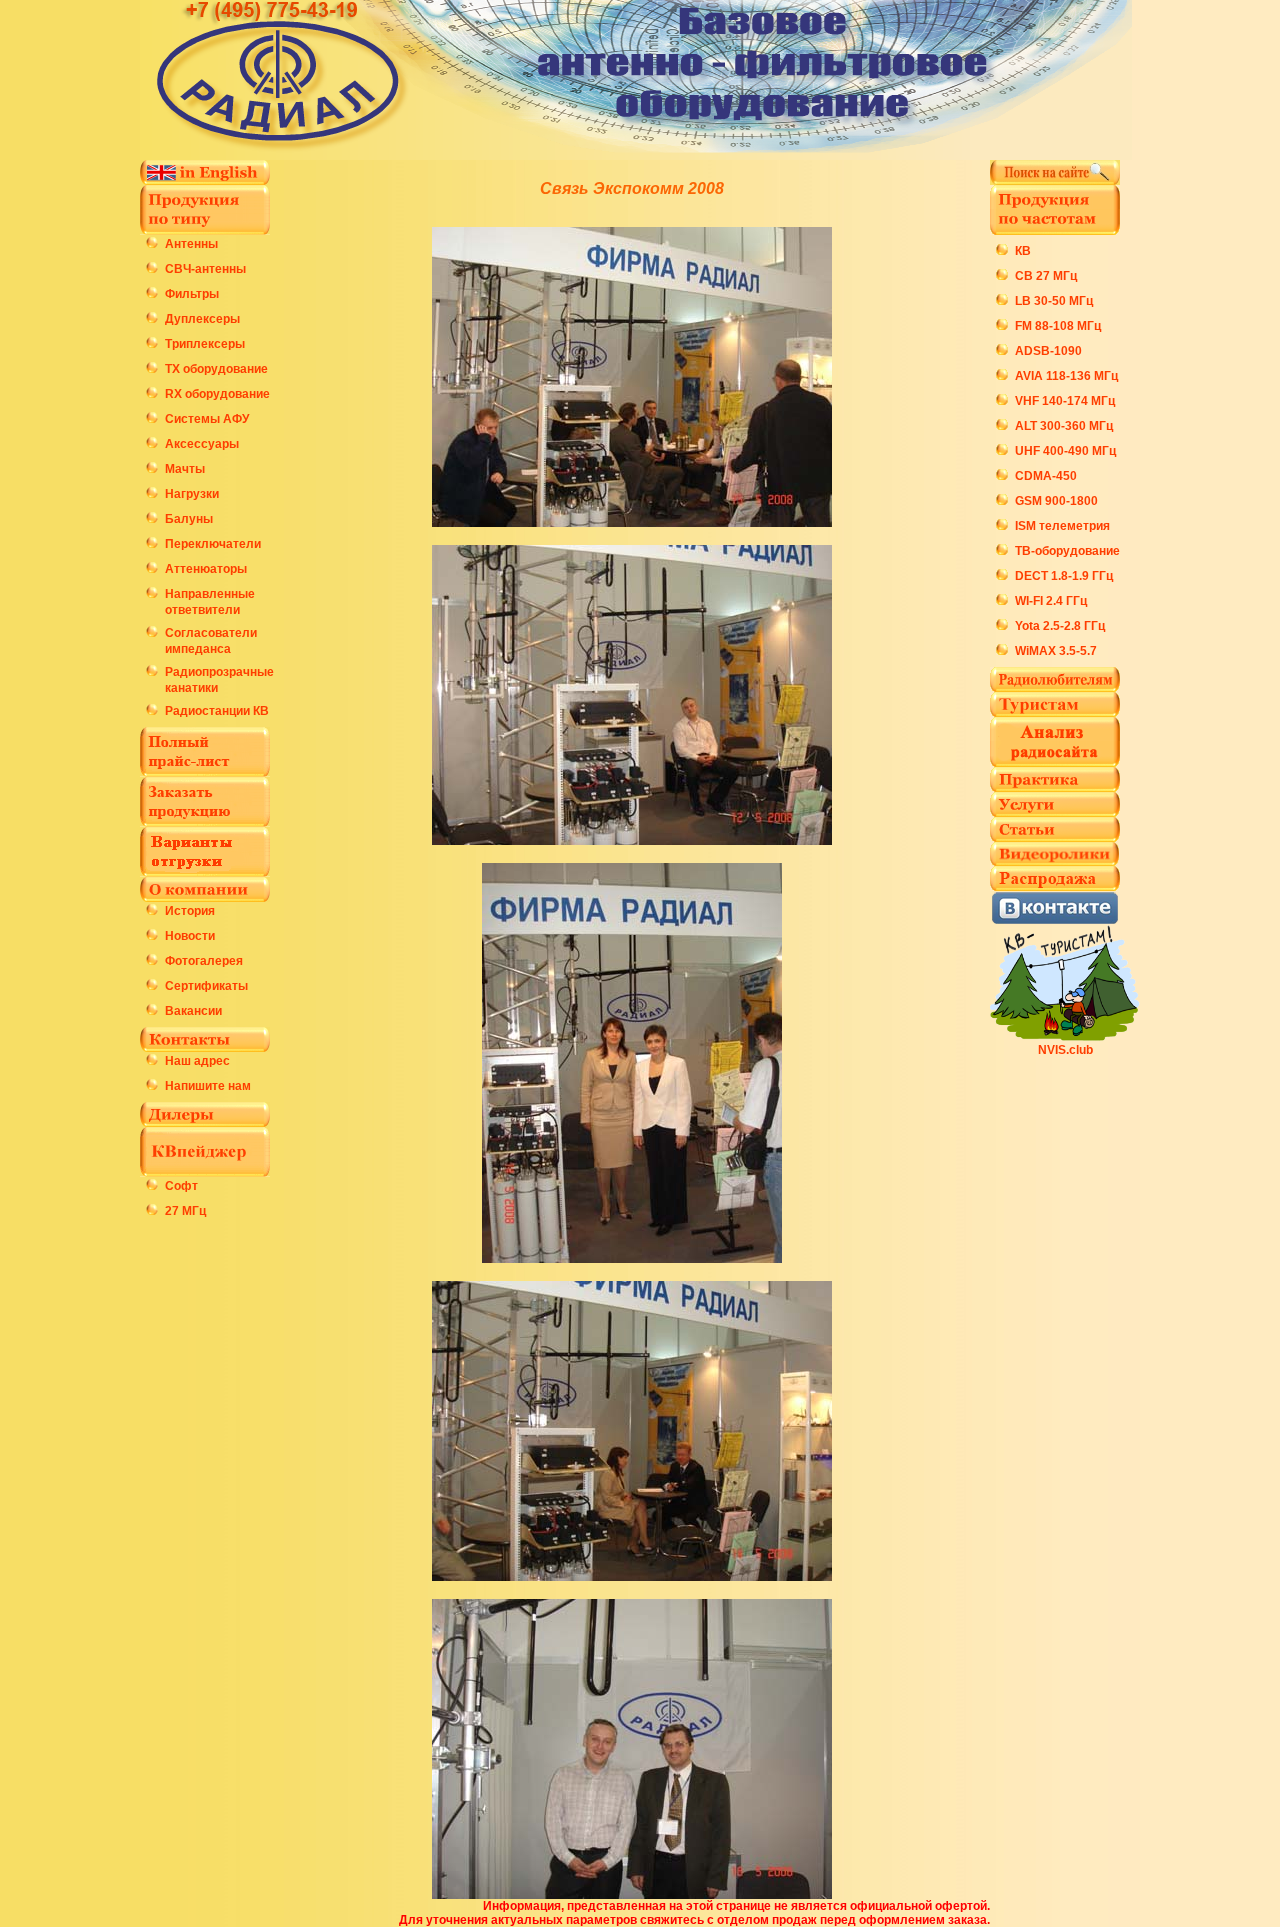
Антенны (191, 244)
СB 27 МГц (1046, 276)
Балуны (189, 519)
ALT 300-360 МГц (1064, 426)
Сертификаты (206, 986)
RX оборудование (217, 394)
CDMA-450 (1046, 476)
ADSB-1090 (1048, 351)
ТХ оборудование (216, 369)
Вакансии (193, 1011)
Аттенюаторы (206, 569)
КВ (1023, 251)
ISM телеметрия (1062, 526)
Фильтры (192, 294)
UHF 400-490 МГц (1065, 451)
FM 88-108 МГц (1058, 326)
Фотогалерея (204, 961)
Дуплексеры (202, 319)
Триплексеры (205, 344)
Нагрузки (192, 494)
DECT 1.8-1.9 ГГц (1064, 576)
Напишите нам (208, 1086)
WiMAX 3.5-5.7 (1056, 651)
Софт (181, 1186)
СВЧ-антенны (205, 269)
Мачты (185, 469)
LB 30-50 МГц (1054, 301)
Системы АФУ (207, 419)
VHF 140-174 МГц (1065, 401)
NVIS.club (1065, 1050)
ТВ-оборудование (1067, 551)
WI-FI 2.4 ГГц (1051, 601)
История (190, 911)
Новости (190, 936)
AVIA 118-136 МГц (1066, 376)
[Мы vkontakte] (1055, 919)
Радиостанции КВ (217, 711)
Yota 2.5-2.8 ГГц (1060, 626)
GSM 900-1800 (1056, 501)
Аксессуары (202, 444)
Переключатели (213, 544)
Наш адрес (197, 1061)
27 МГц (185, 1211)
